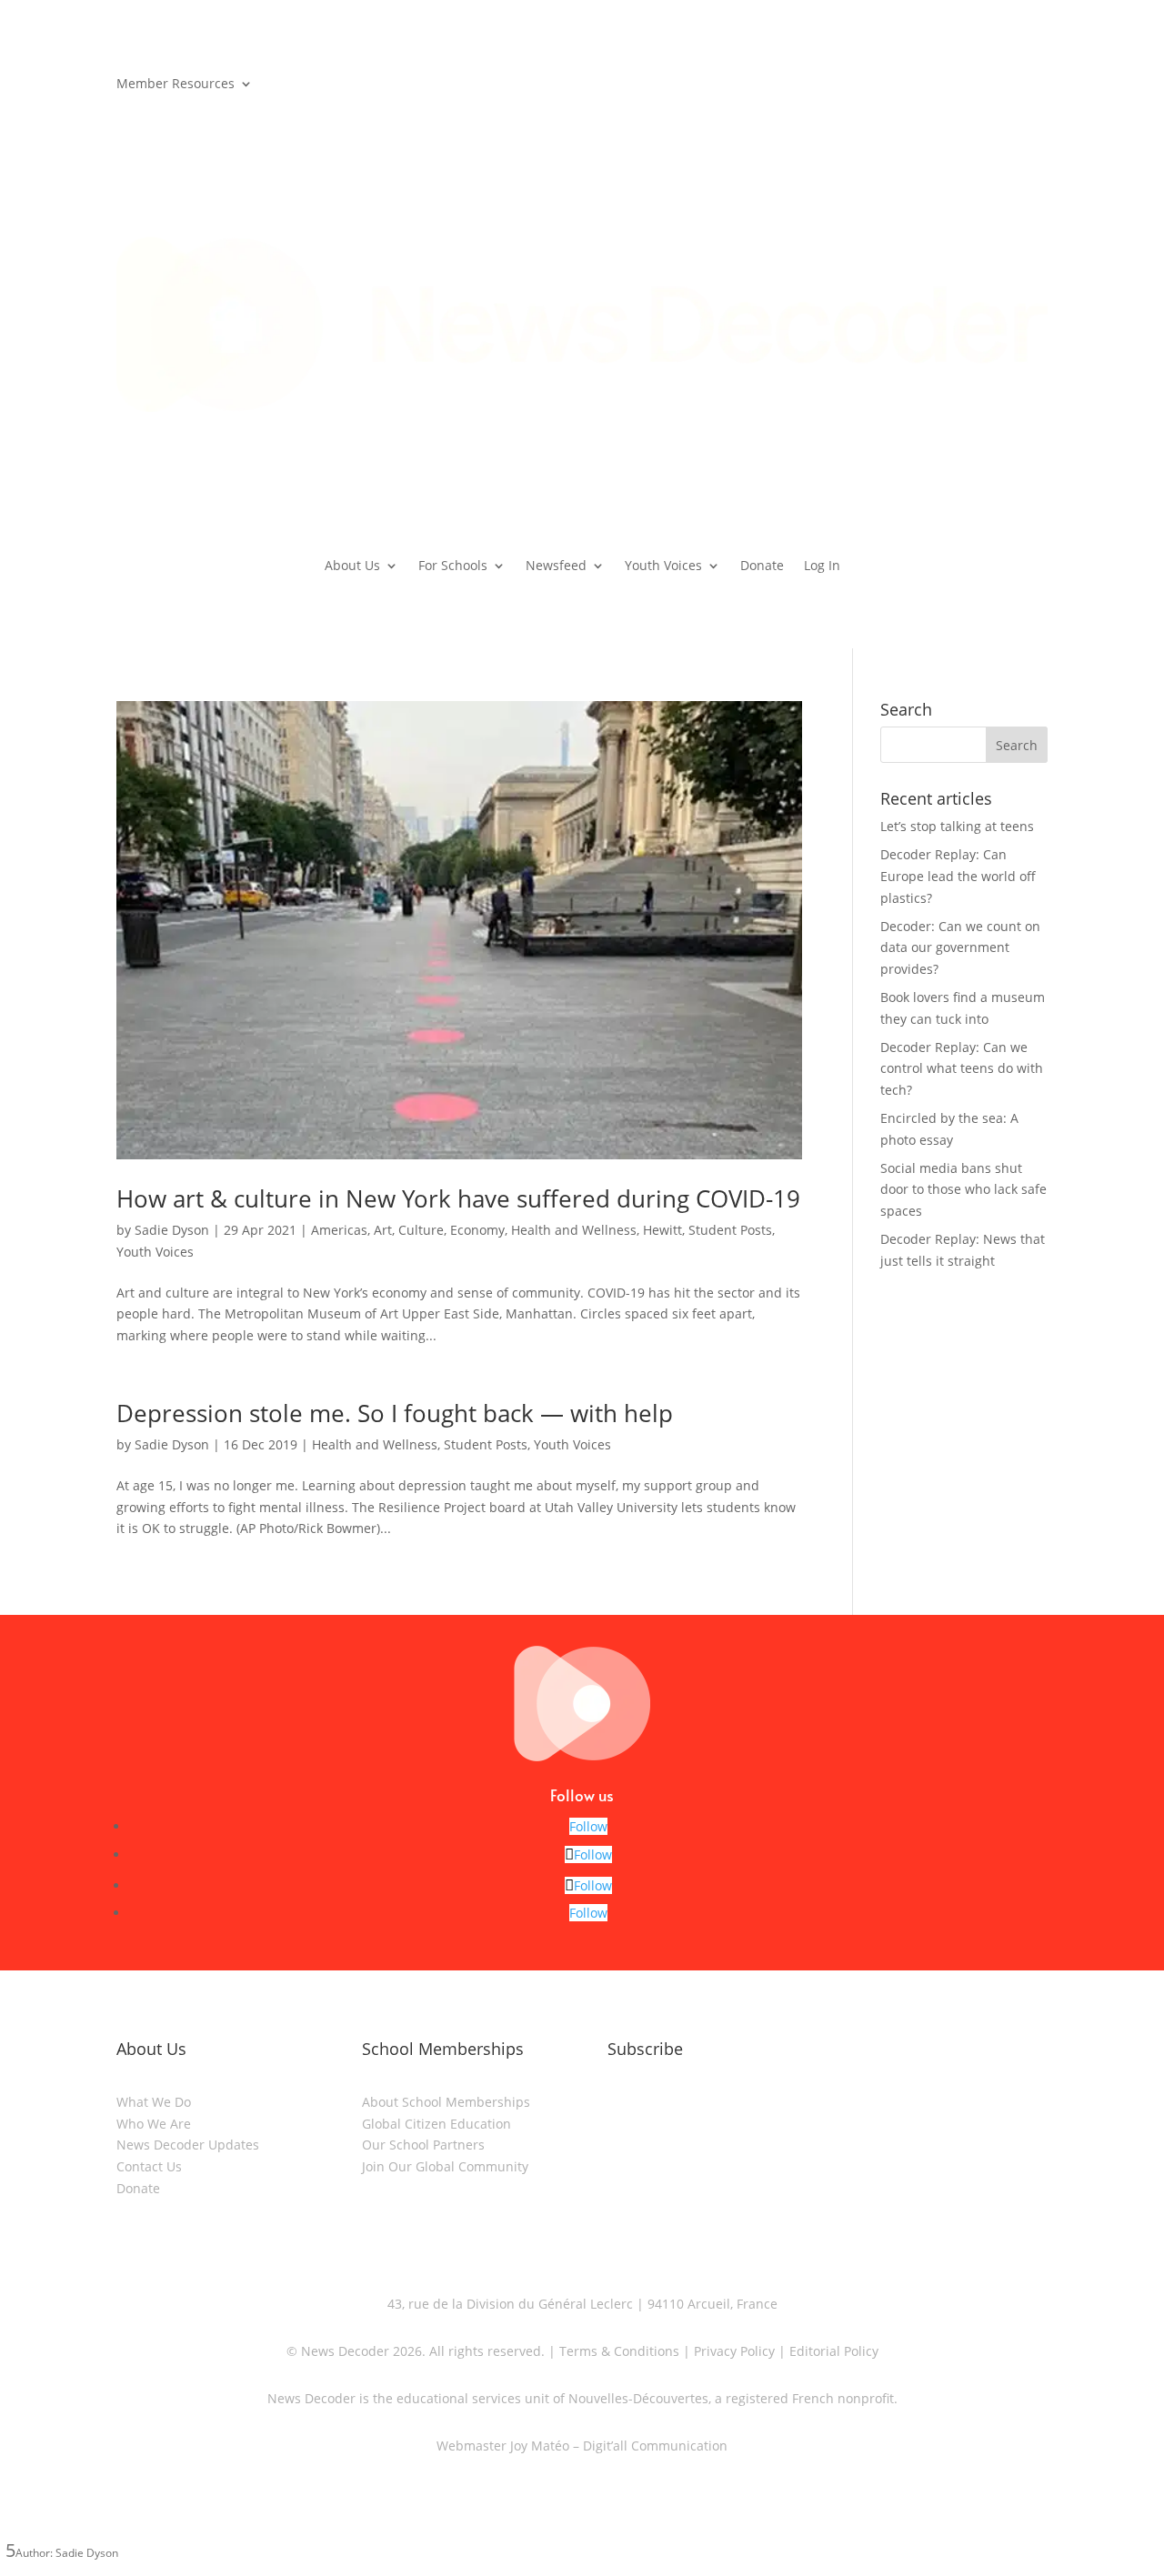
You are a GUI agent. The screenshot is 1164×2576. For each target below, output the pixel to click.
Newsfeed (556, 566)
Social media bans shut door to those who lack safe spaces (963, 1190)
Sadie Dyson (172, 1230)
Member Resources (176, 85)
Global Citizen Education (436, 2124)
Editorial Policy (832, 2351)
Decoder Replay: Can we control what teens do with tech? (962, 1069)
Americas (339, 1230)
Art (383, 1230)
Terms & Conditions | (625, 2351)
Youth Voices (663, 566)
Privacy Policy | (738, 2351)
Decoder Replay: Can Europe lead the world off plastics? (958, 876)
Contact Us (149, 2166)
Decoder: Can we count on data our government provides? (960, 948)
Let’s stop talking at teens (957, 826)
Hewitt (662, 1230)
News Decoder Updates (188, 2145)
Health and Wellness (574, 1230)
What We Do (154, 2102)
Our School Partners (423, 2145)
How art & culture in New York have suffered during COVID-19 (458, 1198)
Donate (762, 566)
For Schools (453, 566)
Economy (477, 1230)
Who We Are (154, 2124)
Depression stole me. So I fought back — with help (395, 1413)
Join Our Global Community (445, 2166)
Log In (822, 566)
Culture (421, 1230)
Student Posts (730, 1230)
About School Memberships (446, 2102)
